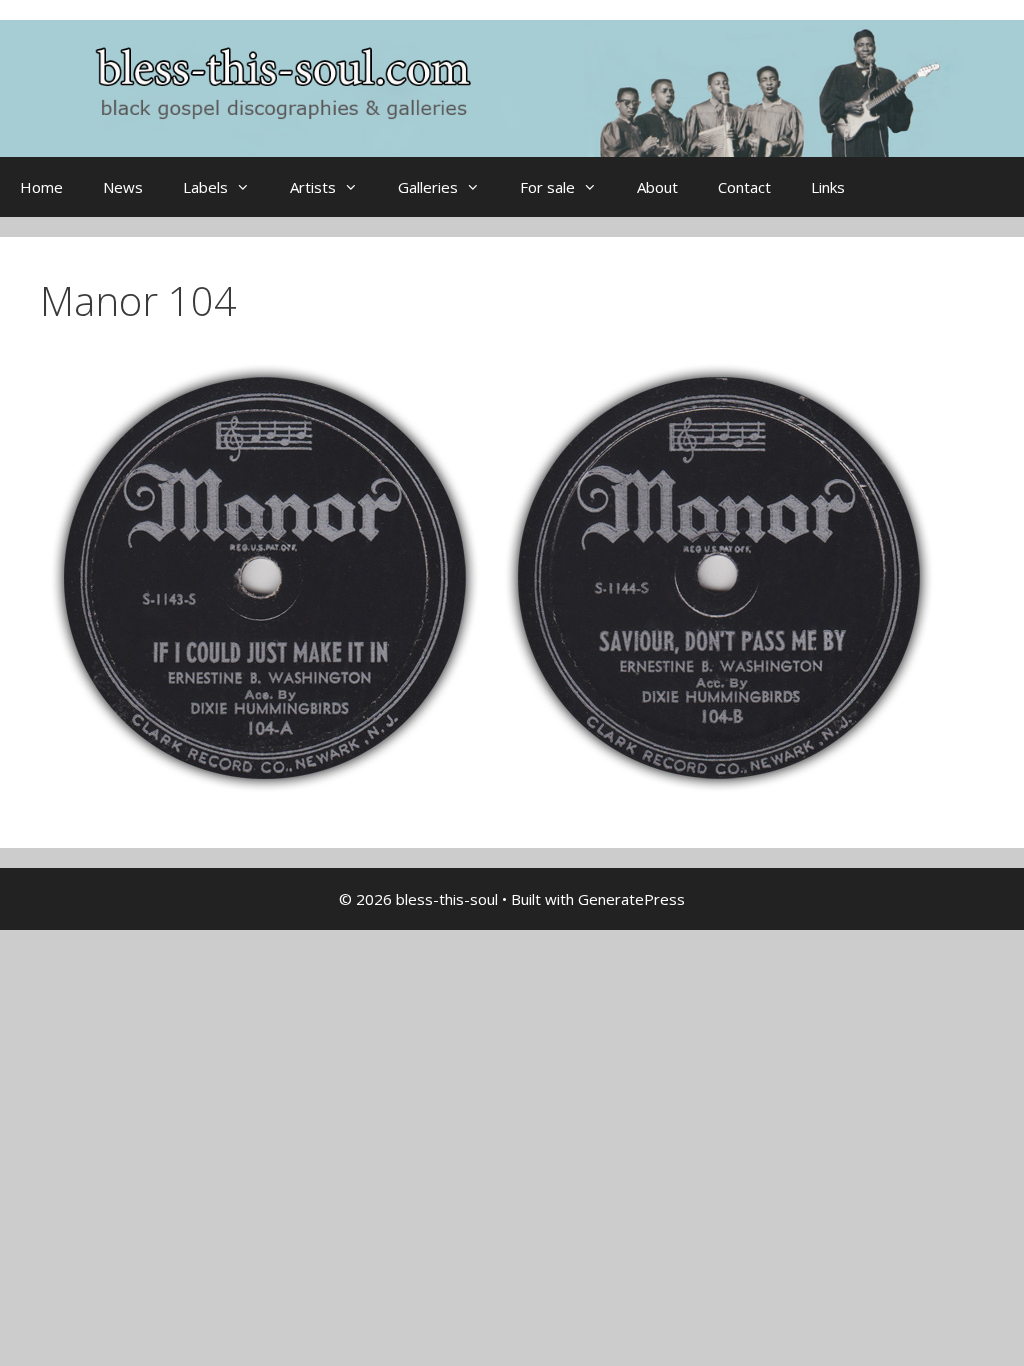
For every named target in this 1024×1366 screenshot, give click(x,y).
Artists (313, 187)
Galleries (428, 187)
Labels (205, 187)
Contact (744, 187)
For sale (547, 187)
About (657, 187)
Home (41, 187)
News (123, 187)
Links (828, 187)
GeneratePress (631, 899)
